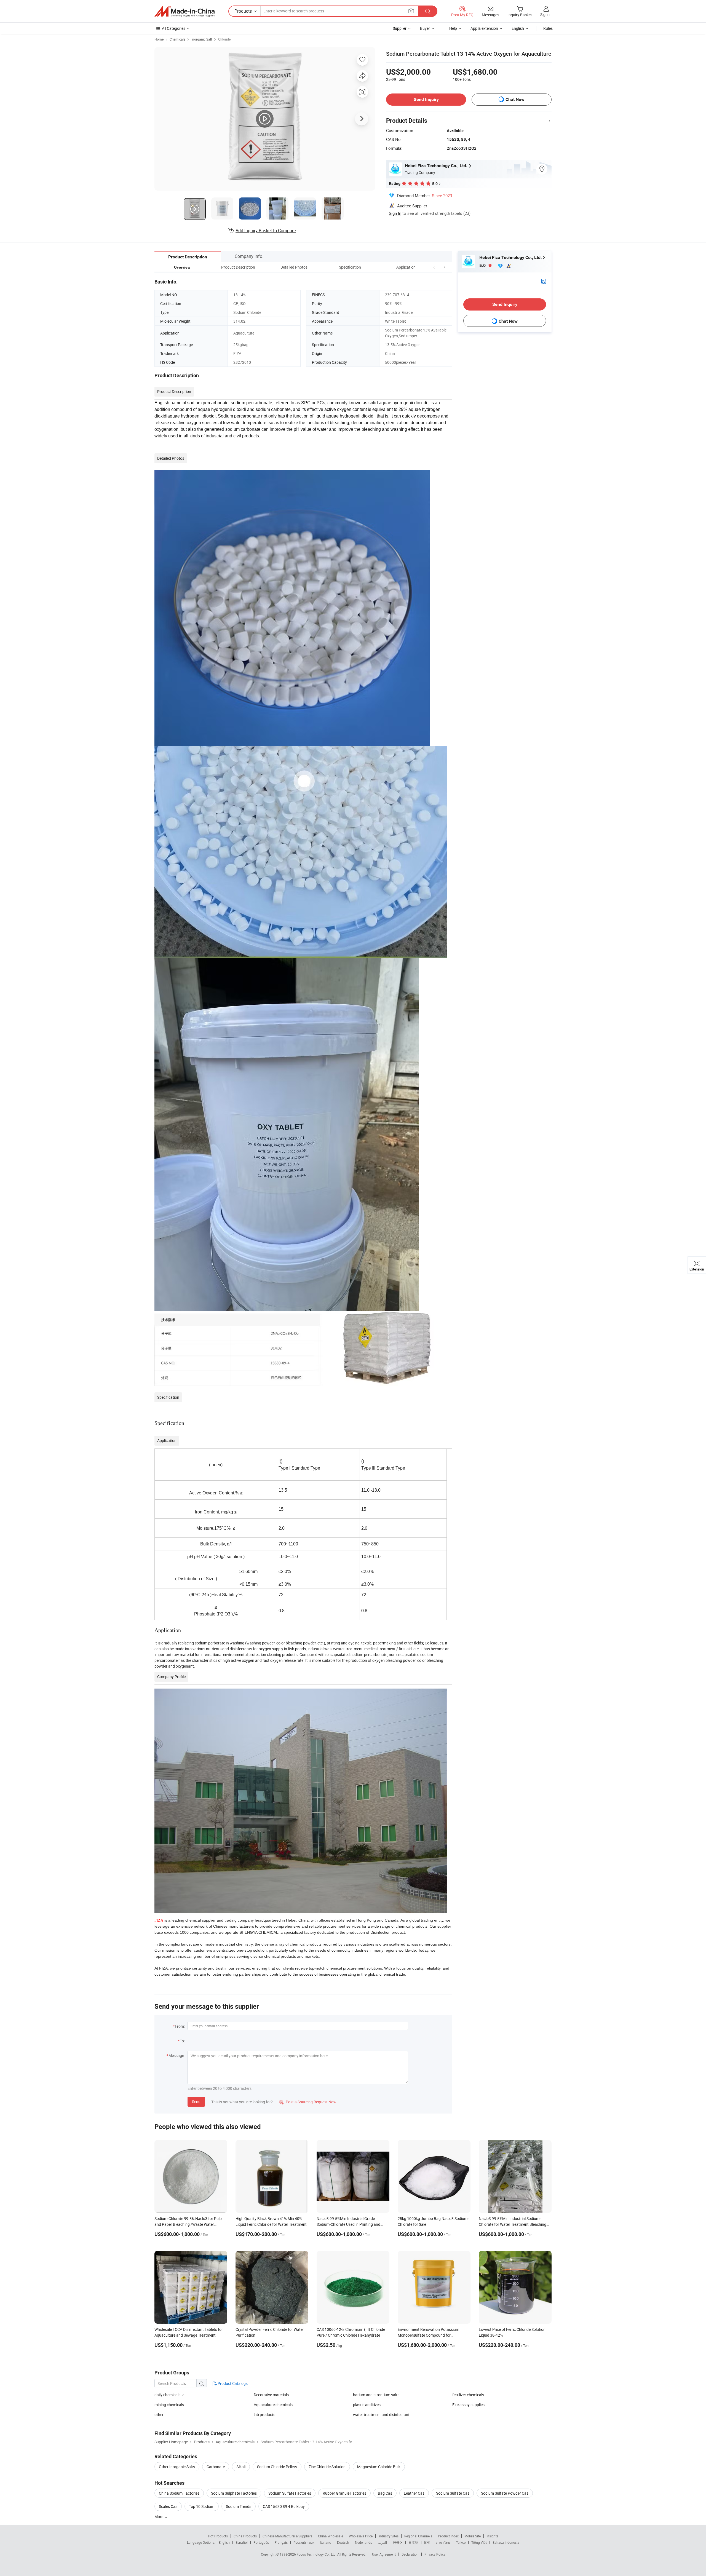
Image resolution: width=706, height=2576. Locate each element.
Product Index (448, 2536)
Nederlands (363, 2542)
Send (196, 2102)
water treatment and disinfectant (381, 2415)
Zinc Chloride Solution (327, 2467)
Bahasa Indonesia (506, 2542)
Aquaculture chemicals (273, 2405)
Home (159, 39)
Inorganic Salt (202, 39)
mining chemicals (169, 2405)
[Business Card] (544, 281)
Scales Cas (168, 2506)
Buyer (425, 28)
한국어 (398, 2542)
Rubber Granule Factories (344, 2493)
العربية (382, 2542)
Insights (492, 2536)
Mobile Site (473, 2536)
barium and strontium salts (376, 2395)
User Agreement (384, 2554)
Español (242, 2542)
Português (261, 2542)
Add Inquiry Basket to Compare (266, 231)
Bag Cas (385, 2493)
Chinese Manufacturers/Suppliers (287, 2536)
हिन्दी (427, 2542)
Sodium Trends (239, 2506)
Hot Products (218, 2536)
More (159, 2517)
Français (281, 2542)
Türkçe (461, 2542)
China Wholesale (331, 2536)
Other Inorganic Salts (177, 2467)
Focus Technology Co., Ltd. (317, 2554)
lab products (264, 2415)
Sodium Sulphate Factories (234, 2493)
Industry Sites (388, 2536)
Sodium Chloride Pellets (277, 2467)
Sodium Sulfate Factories (290, 2493)
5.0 (483, 265)
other (159, 2415)
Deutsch (343, 2542)
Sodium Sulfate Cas (453, 2493)
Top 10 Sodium (202, 2506)
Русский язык (304, 2542)
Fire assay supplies (468, 2405)
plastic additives (367, 2405)
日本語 (413, 2542)
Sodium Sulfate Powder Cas (505, 2493)
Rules (548, 28)
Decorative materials (271, 2395)
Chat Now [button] (515, 99)
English (224, 2542)
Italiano (326, 2542)
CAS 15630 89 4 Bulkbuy (284, 2506)
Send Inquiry (426, 99)
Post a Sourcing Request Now (308, 2102)
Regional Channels (418, 2536)
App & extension (484, 28)
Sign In (395, 213)
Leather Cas (414, 2493)
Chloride (224, 39)
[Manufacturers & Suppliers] (184, 11)
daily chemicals (167, 2395)
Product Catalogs (232, 2383)
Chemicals (177, 39)
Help (453, 28)
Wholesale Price (361, 2536)
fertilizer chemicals (468, 2395)
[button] (434, 267)
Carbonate (216, 2467)
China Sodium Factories (179, 2493)
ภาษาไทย (443, 2542)
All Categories (174, 28)
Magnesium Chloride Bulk (379, 2467)
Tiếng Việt (479, 2542)
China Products (245, 2536)
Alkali (241, 2467)
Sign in (546, 14)
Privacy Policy (435, 2554)
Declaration (410, 2554)
